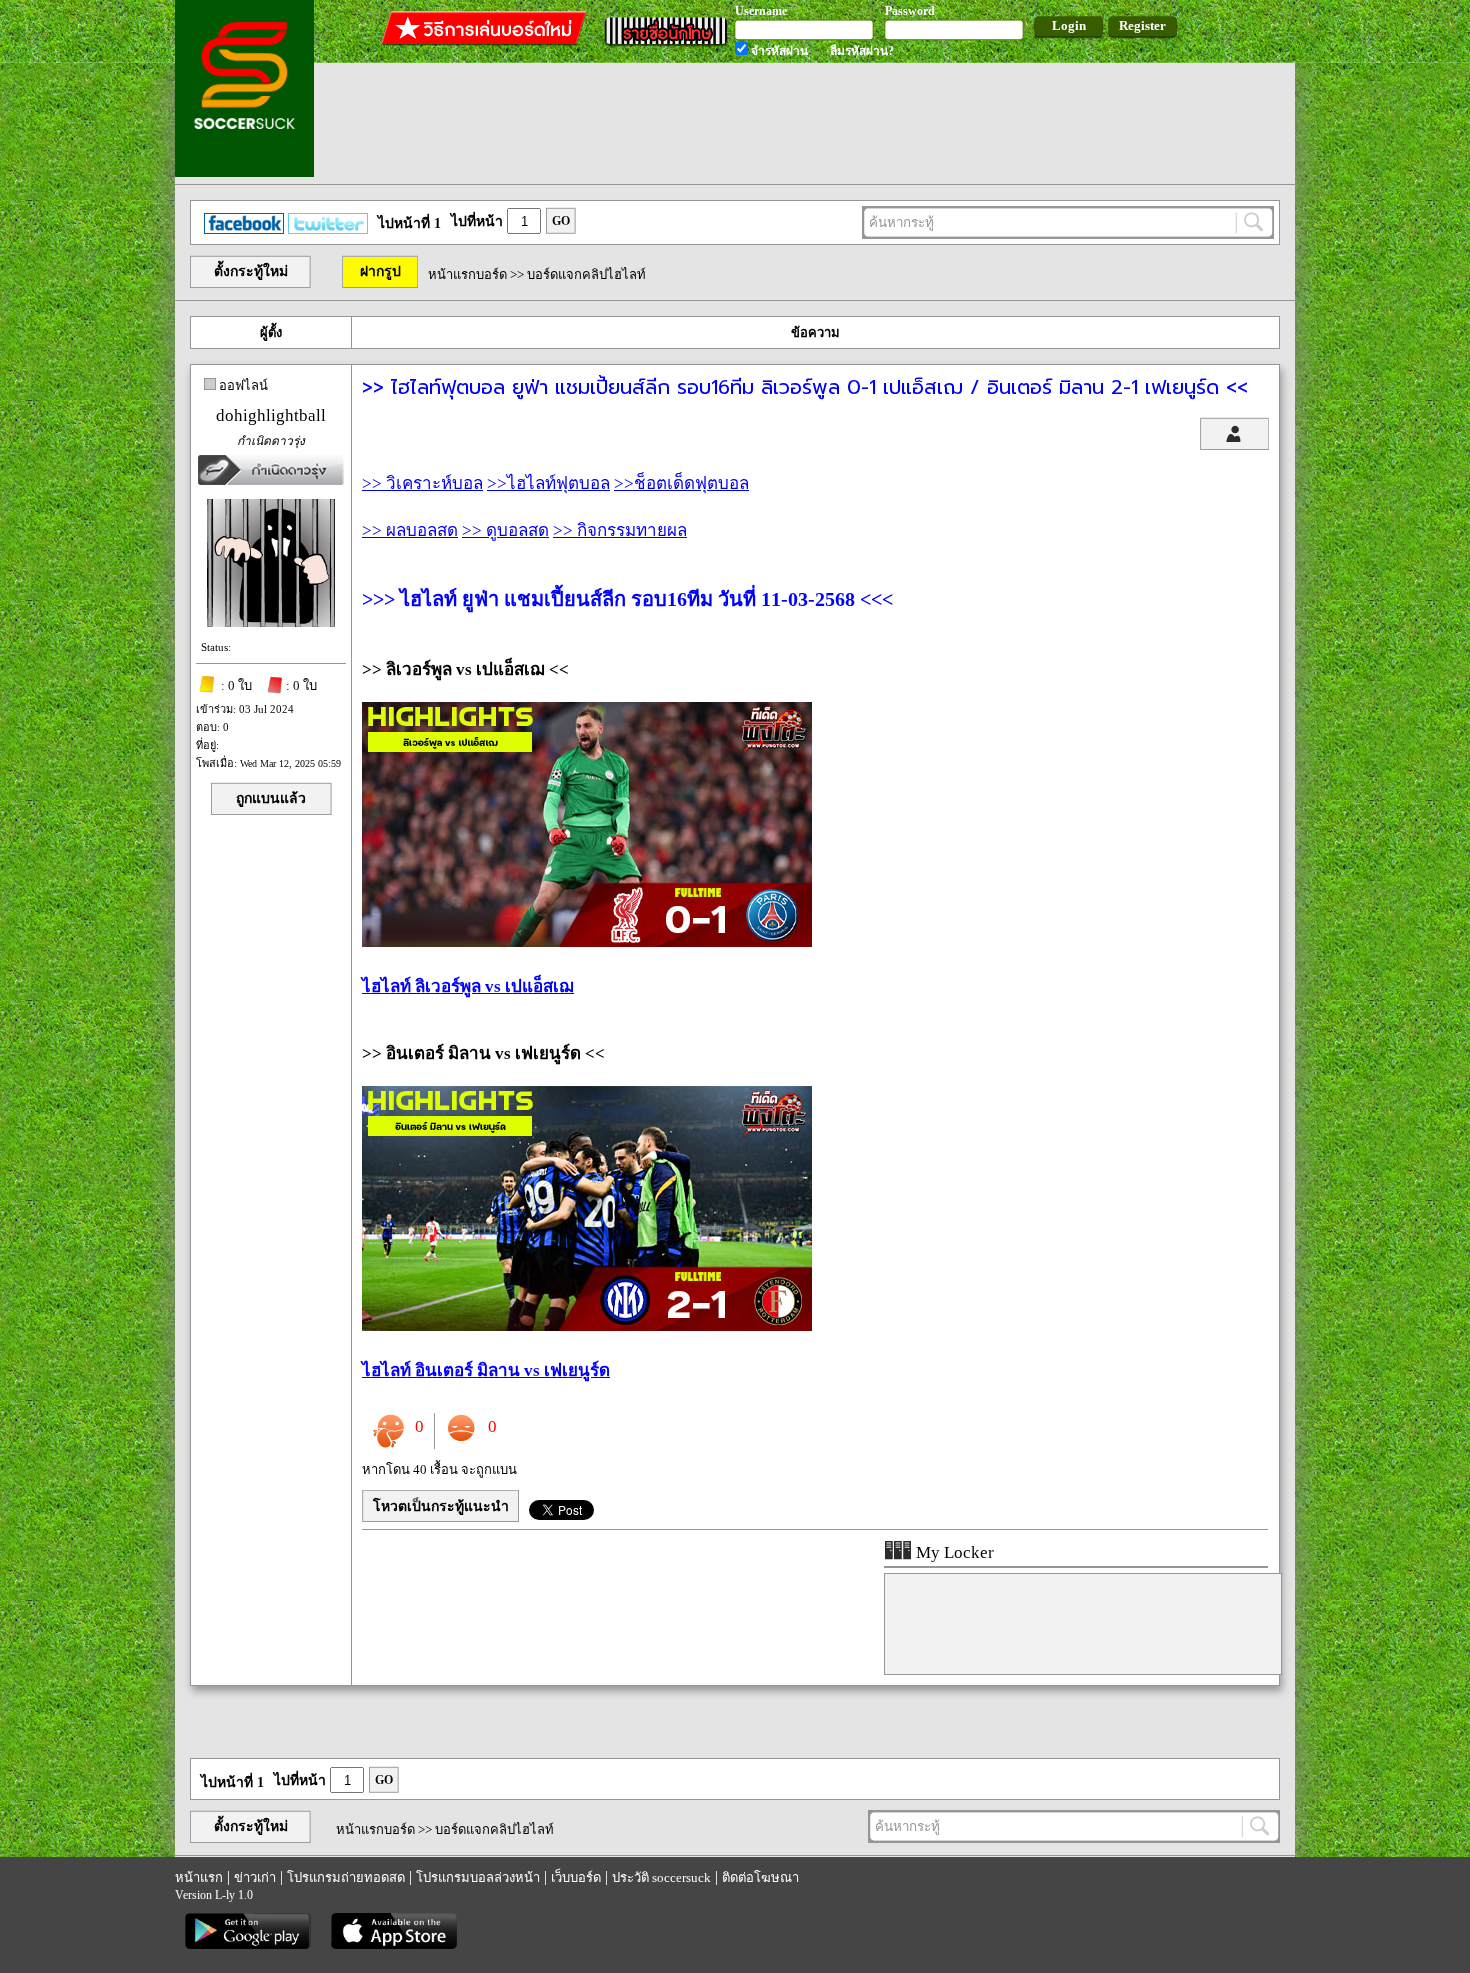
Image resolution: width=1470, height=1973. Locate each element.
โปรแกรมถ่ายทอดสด (346, 1877)
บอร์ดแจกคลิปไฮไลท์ (586, 274)
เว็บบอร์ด (576, 1877)
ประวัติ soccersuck (661, 1877)
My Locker (953, 1552)
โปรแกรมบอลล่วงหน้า (478, 1877)
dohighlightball (271, 415)
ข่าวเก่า (255, 1877)
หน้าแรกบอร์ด (467, 274)
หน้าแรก (199, 1877)
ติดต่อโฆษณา (760, 1877)
